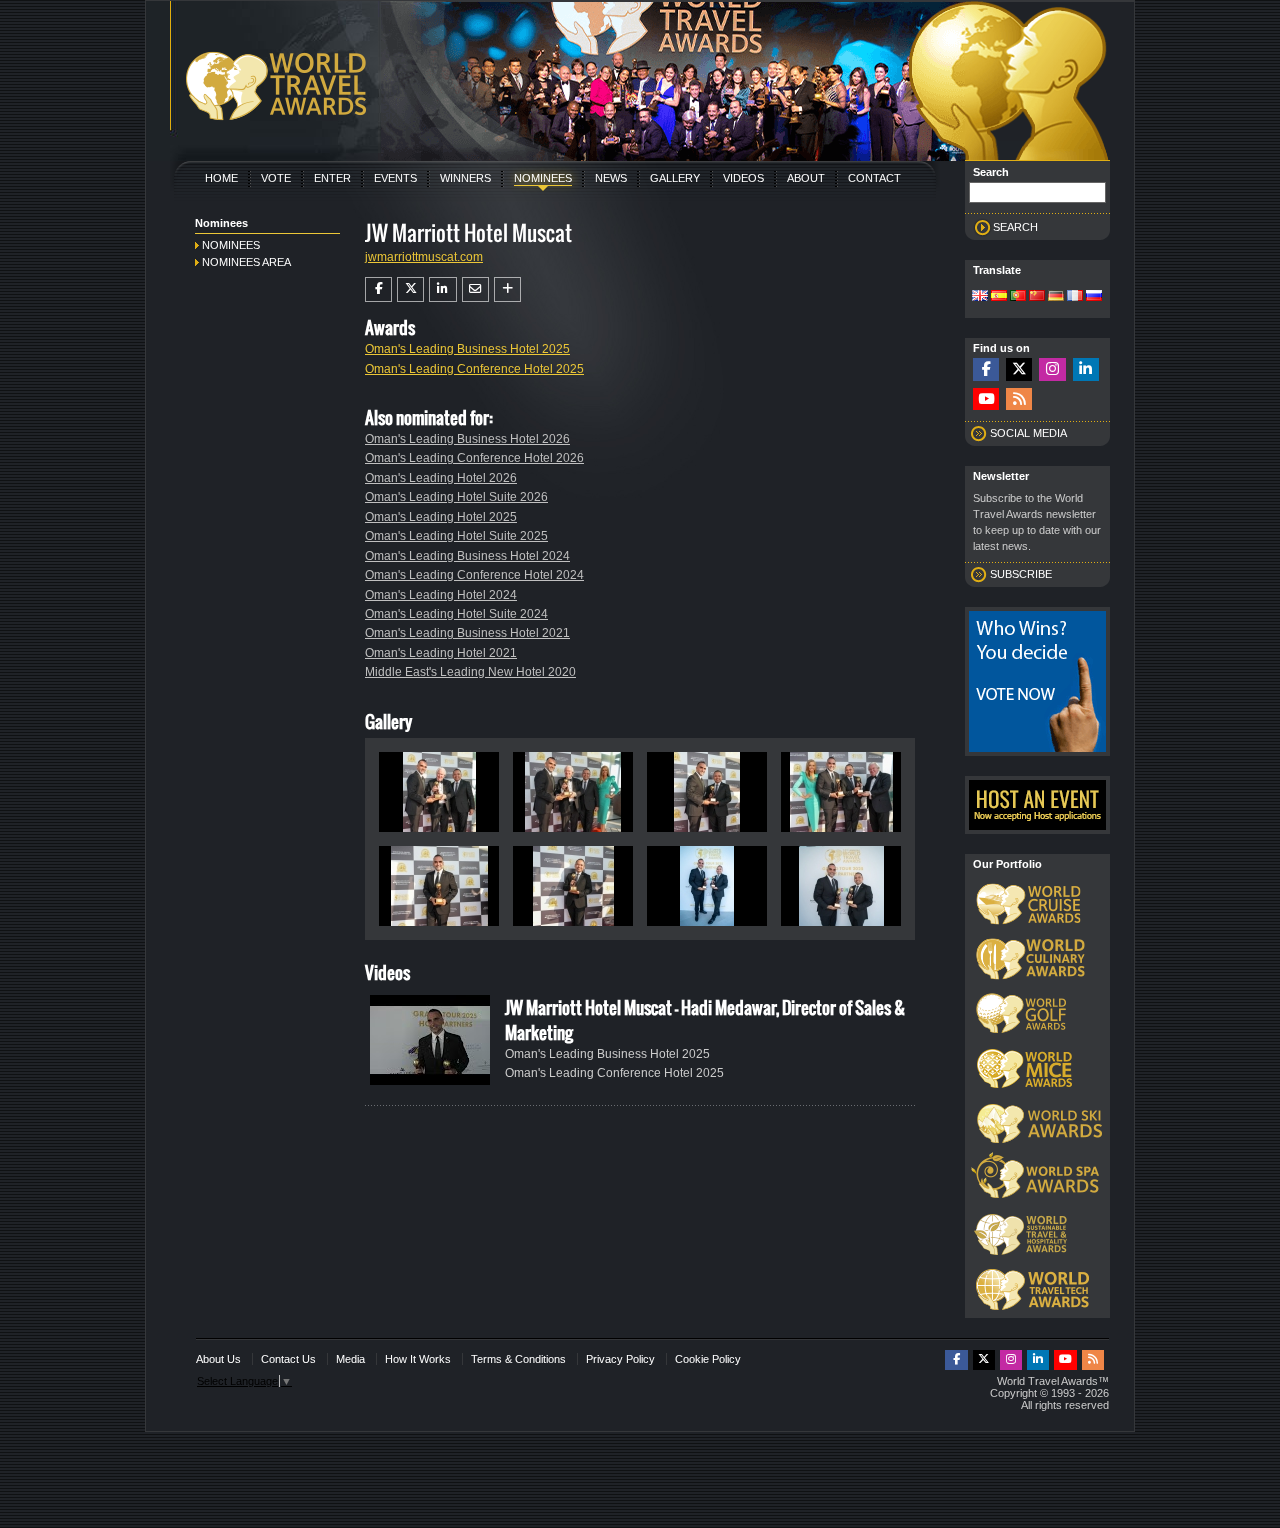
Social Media (1028, 433)
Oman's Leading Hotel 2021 (441, 653)
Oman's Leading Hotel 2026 (441, 478)
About (806, 178)
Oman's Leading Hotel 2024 (441, 595)
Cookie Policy (708, 1359)
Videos (743, 178)
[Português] (1018, 297)
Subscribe (1021, 574)
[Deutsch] (1056, 297)
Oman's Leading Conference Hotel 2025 (474, 369)
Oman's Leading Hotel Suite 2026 (456, 497)
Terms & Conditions (518, 1359)
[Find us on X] (1019, 369)
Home (221, 178)
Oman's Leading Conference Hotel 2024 (474, 575)
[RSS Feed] (1019, 399)
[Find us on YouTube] (986, 399)
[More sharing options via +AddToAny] (507, 289)
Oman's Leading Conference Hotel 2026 (474, 458)
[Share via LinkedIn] (442, 289)
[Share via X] (410, 289)
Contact (874, 178)
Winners (465, 178)
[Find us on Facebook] (986, 369)
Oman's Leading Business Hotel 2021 (467, 633)
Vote (276, 178)
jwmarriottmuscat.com (424, 257)
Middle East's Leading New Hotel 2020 (470, 672)
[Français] (1075, 297)
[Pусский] (1094, 297)
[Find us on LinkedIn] (1086, 369)
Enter (332, 178)
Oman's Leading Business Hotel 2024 (467, 556)
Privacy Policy (620, 1359)
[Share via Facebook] (378, 289)
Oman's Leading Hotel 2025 (441, 517)
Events (395, 178)
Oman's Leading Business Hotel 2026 (467, 439)
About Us (218, 1359)
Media (350, 1359)
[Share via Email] (475, 289)
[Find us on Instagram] (1052, 369)
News (611, 178)
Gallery (675, 178)
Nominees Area (246, 262)
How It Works (418, 1359)
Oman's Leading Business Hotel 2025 (467, 349)
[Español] (999, 297)
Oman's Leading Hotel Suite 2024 (456, 614)
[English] (980, 297)
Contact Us (288, 1359)
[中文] (1037, 297)
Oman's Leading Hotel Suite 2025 (456, 536)
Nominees (543, 178)
